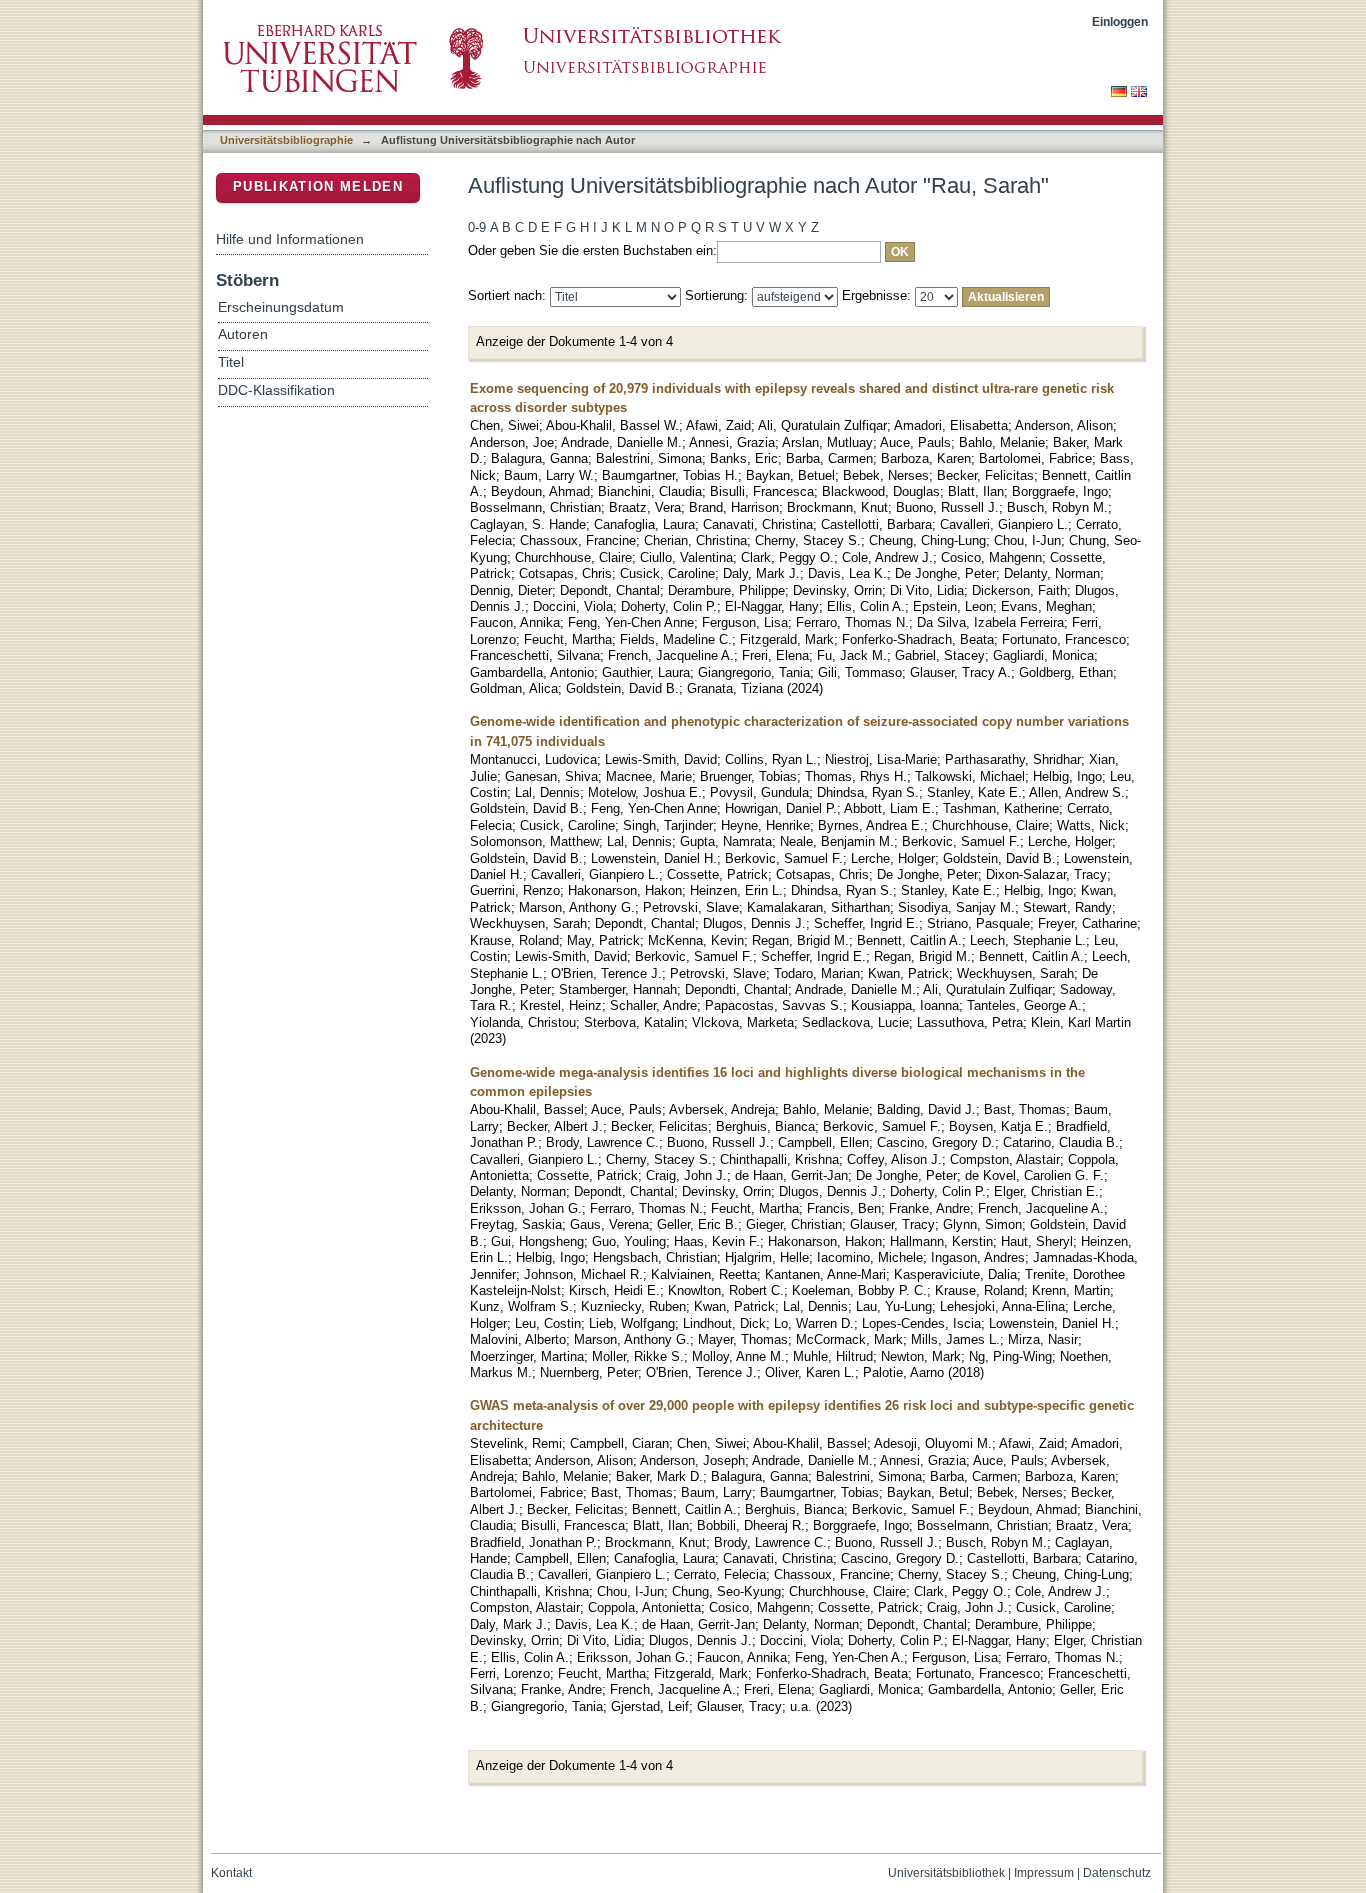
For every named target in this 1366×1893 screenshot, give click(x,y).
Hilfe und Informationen (290, 239)
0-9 (477, 227)
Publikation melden (318, 186)
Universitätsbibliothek (946, 1873)
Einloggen (1120, 21)
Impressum (1044, 1873)
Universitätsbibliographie (286, 140)
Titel (231, 362)
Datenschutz (1117, 1873)
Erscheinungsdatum (281, 307)
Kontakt (231, 1873)
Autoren (243, 334)
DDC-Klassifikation (276, 390)
